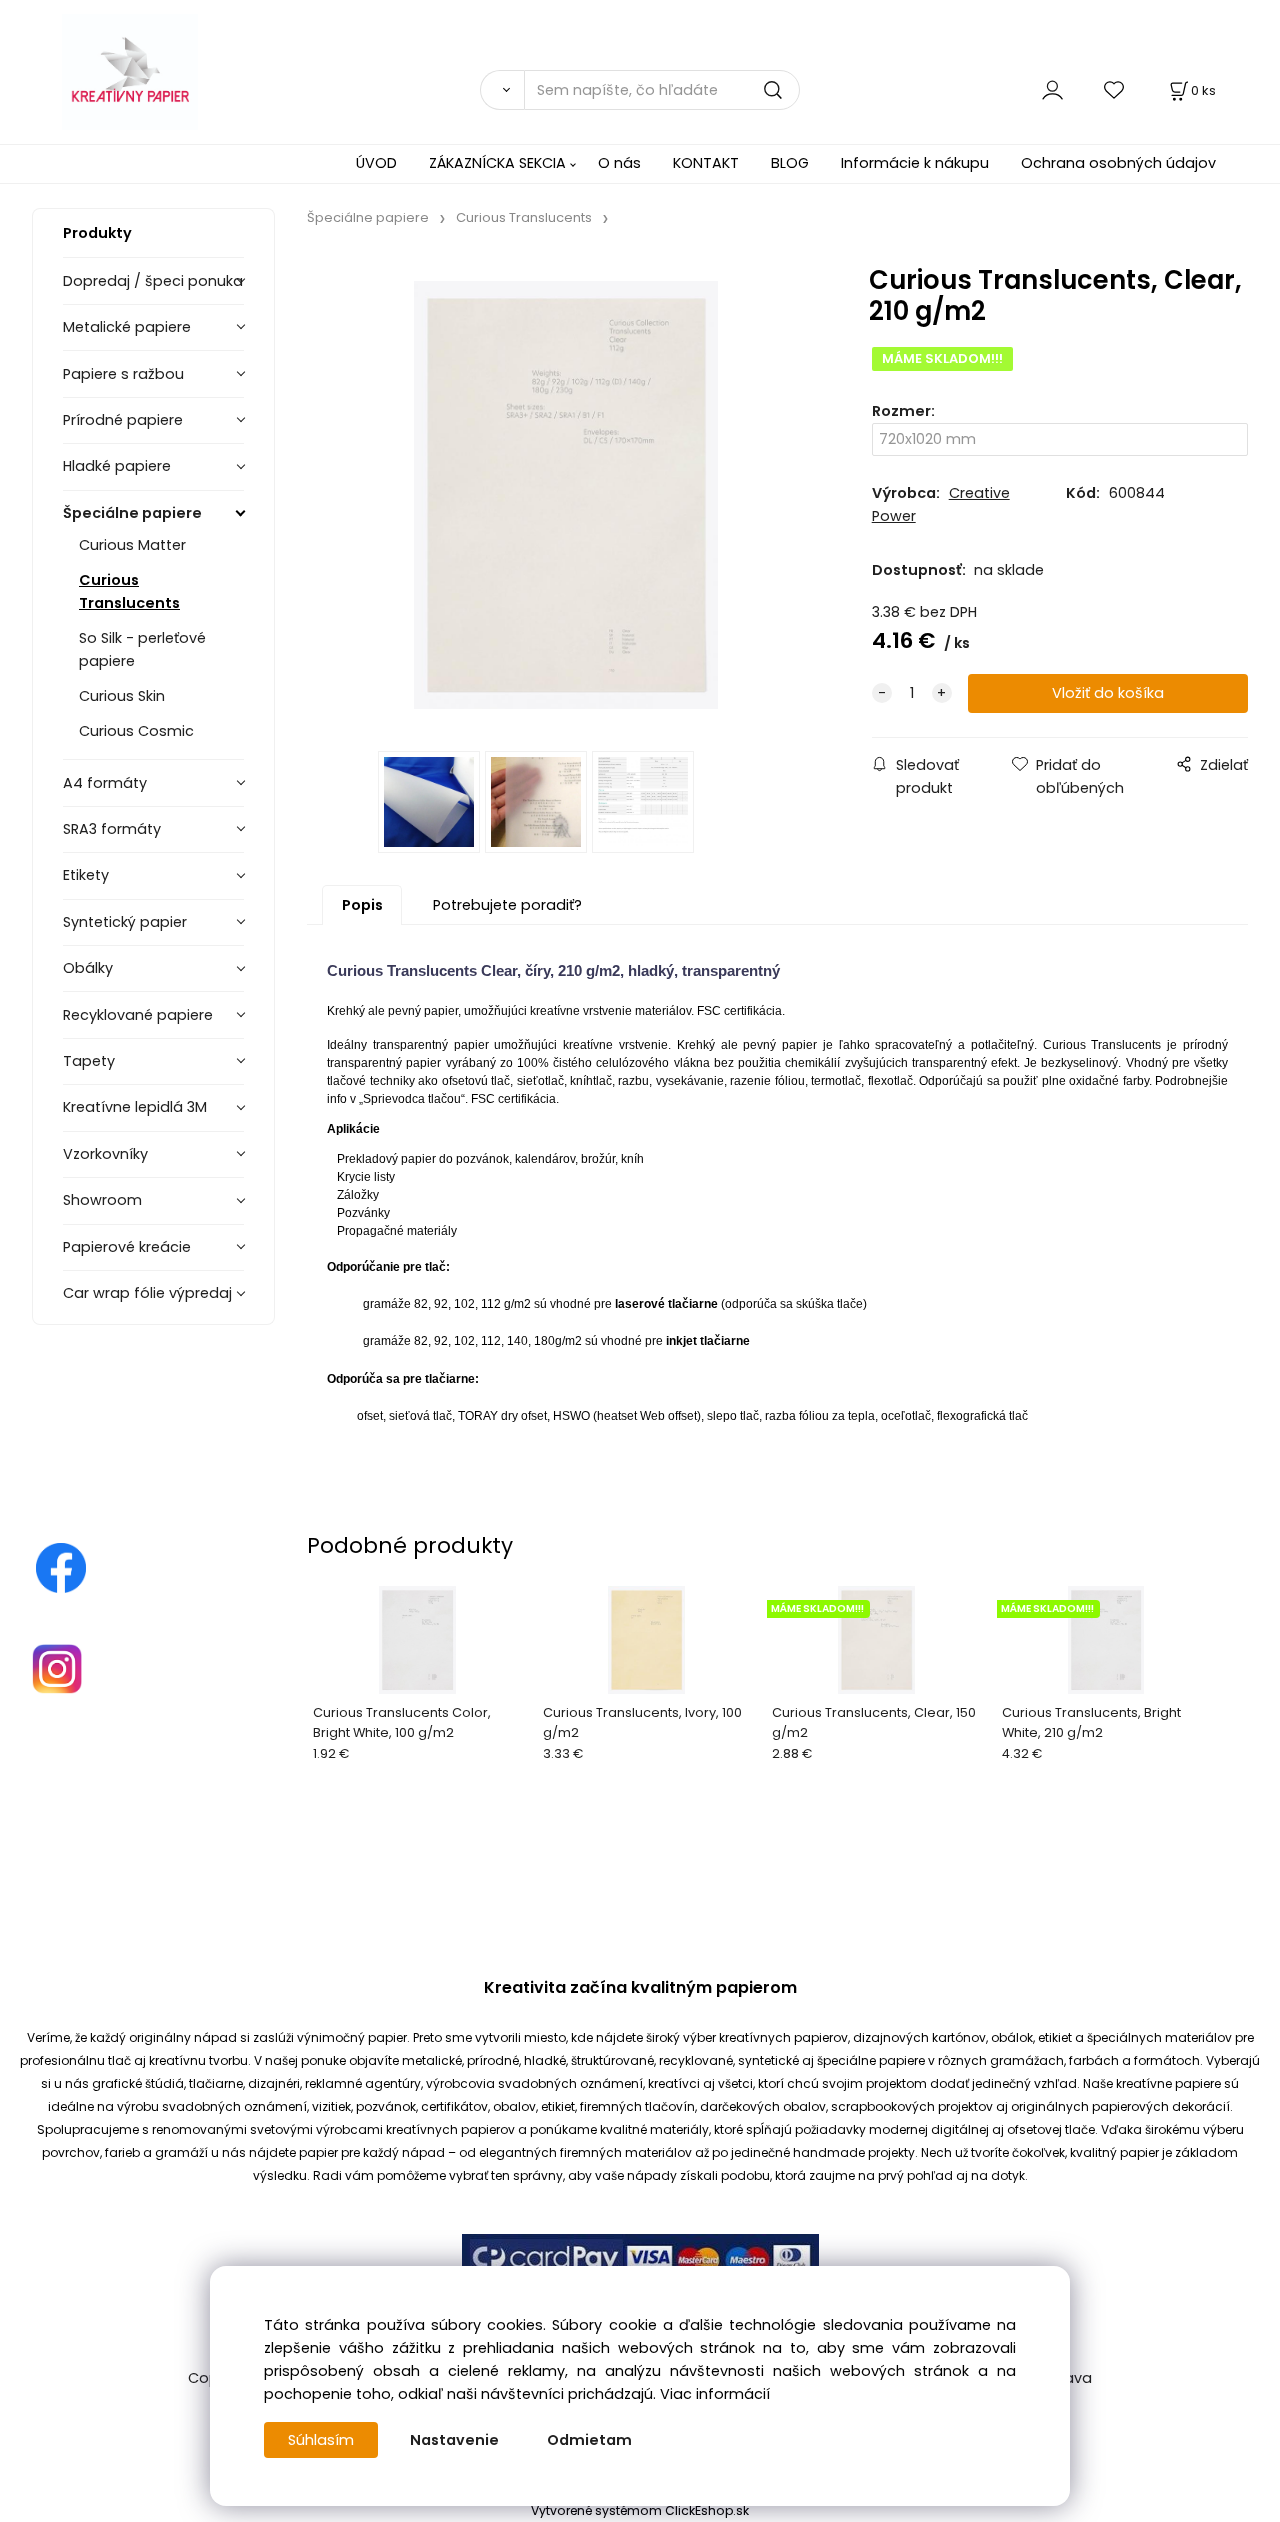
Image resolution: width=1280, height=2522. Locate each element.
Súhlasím (321, 2440)
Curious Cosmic (136, 731)
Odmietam (589, 2440)
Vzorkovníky (105, 1154)
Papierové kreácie (127, 1247)
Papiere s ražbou (123, 374)
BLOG (790, 163)
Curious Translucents (129, 591)
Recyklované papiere (138, 1015)
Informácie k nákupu (915, 163)
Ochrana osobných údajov (1118, 163)
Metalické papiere (127, 327)
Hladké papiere (117, 466)
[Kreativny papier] (61, 1567)
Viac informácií (715, 2394)
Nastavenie (454, 2440)
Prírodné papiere (123, 420)
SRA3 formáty (112, 829)
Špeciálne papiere (132, 513)
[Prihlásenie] (1052, 89)
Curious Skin (122, 696)
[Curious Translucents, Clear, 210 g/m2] (566, 495)
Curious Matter (132, 545)
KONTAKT (706, 163)
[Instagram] (57, 1668)
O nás (619, 163)
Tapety (89, 1061)
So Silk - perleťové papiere (142, 649)
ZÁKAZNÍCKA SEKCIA (497, 163)
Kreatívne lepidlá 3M (135, 1107)
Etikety (86, 875)
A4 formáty (105, 783)
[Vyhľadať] (502, 90)
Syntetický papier (125, 922)
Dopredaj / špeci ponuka (153, 281)
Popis (362, 905)
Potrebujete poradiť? (507, 905)
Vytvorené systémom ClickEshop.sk (640, 2510)
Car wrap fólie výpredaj (147, 1293)
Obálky (88, 968)
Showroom (102, 1200)
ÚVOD (376, 163)
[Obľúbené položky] (1115, 89)
